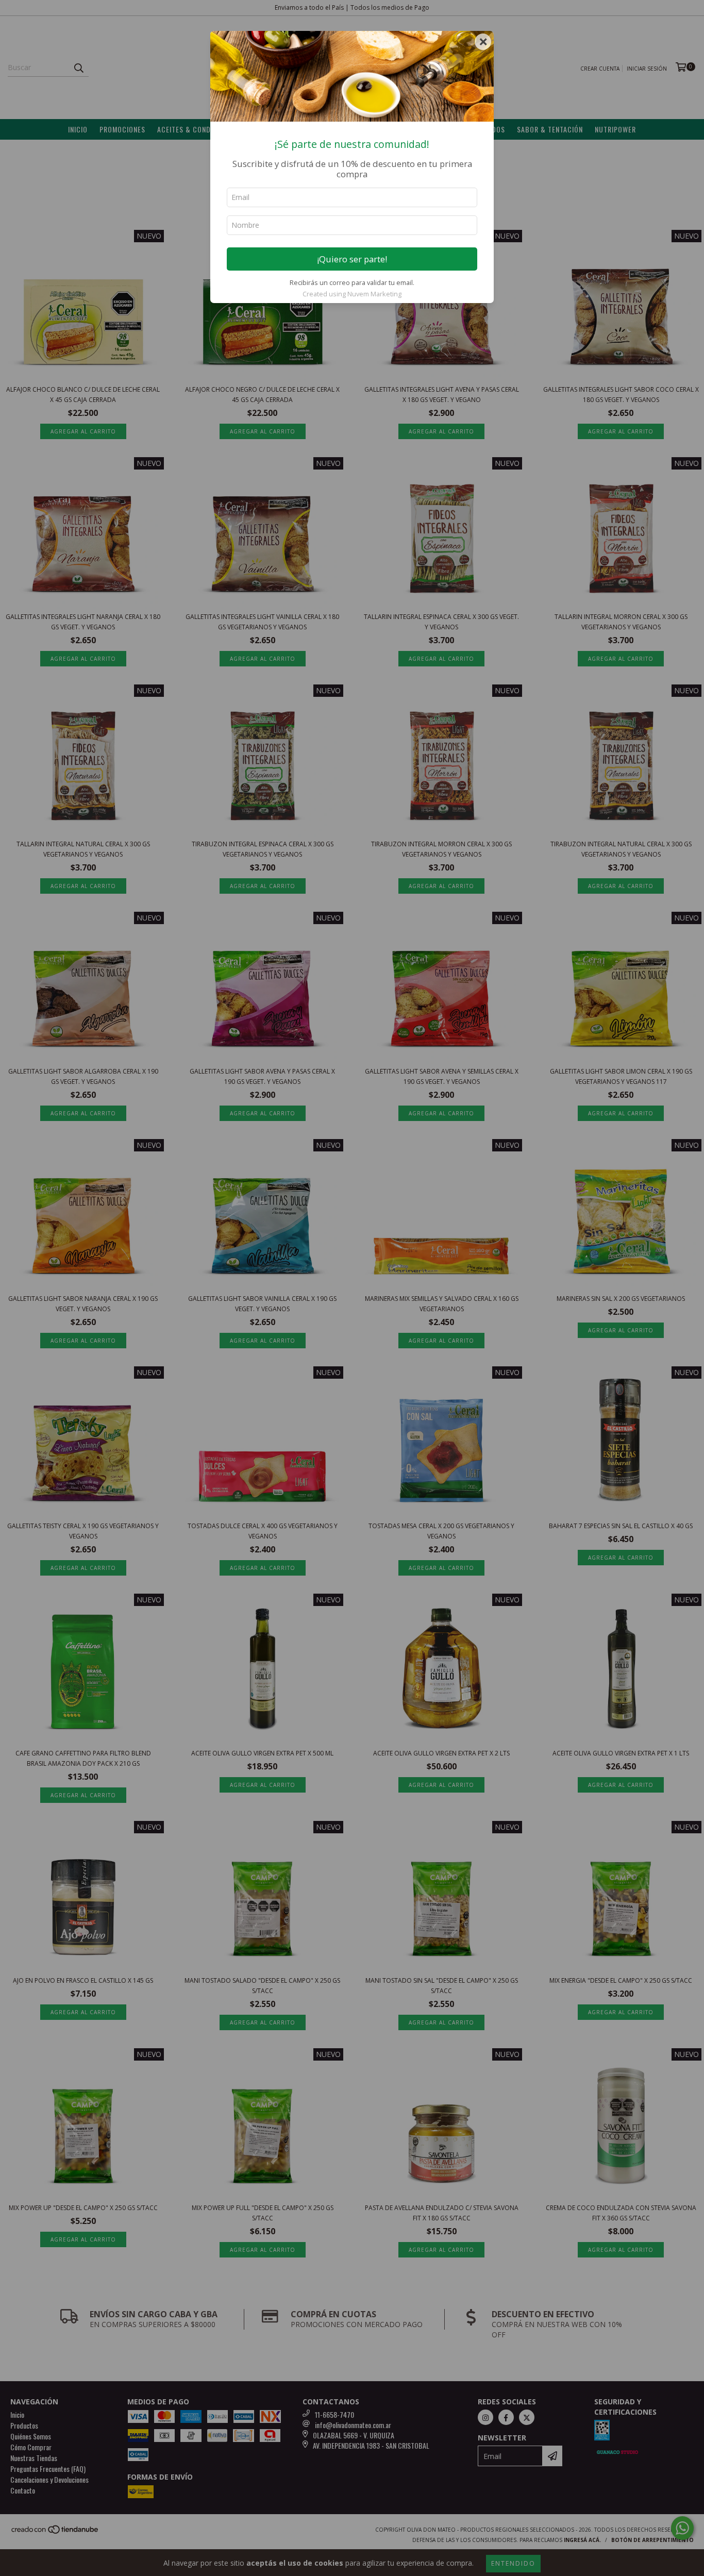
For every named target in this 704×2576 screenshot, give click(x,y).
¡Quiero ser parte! (352, 259)
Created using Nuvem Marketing (352, 294)
